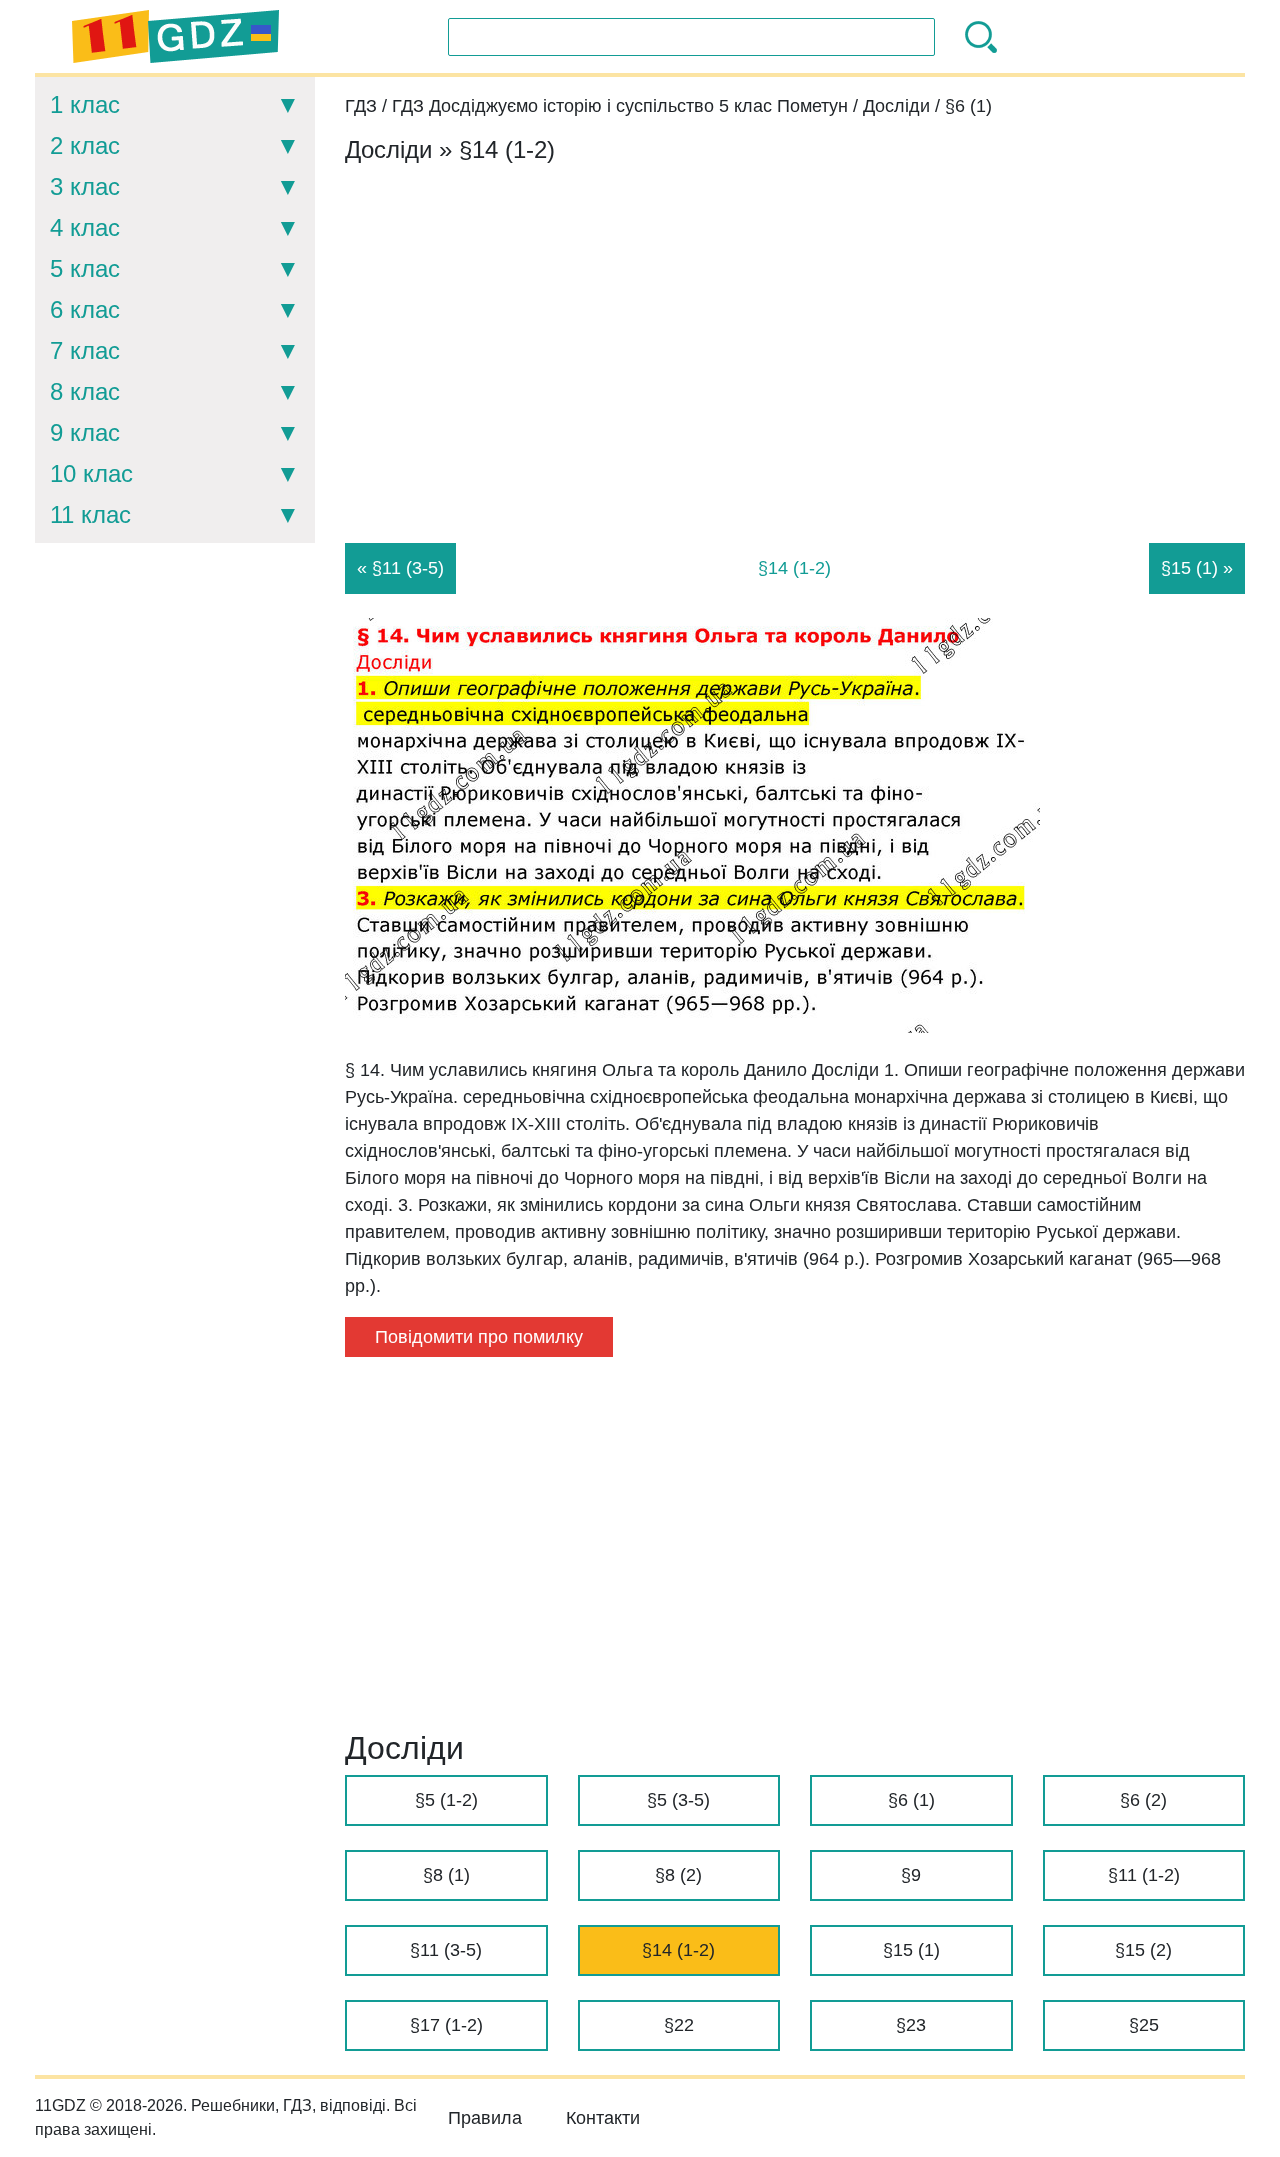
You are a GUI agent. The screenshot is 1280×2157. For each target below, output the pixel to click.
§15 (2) (1143, 1950)
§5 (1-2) (446, 1800)
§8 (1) (446, 1875)
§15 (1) (911, 1950)
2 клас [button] (85, 145)
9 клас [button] (85, 432)
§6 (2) (1143, 1800)
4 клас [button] (85, 227)
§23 (911, 2025)
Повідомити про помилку (479, 1337)
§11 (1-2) (1144, 1875)
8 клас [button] (85, 391)
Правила (485, 2118)
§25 (1144, 2025)
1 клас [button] (85, 104)
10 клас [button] (91, 473)
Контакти (603, 2118)
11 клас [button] (90, 514)
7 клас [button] (85, 350)
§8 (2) (678, 1875)
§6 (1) (911, 1800)
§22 (679, 2025)
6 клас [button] (85, 309)
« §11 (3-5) (400, 568)
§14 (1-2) (678, 1950)
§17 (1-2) (446, 2025)
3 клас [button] (85, 186)
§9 (911, 1875)
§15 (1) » (1197, 568)
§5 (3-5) (678, 1800)
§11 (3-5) (446, 1950)
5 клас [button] (85, 268)
